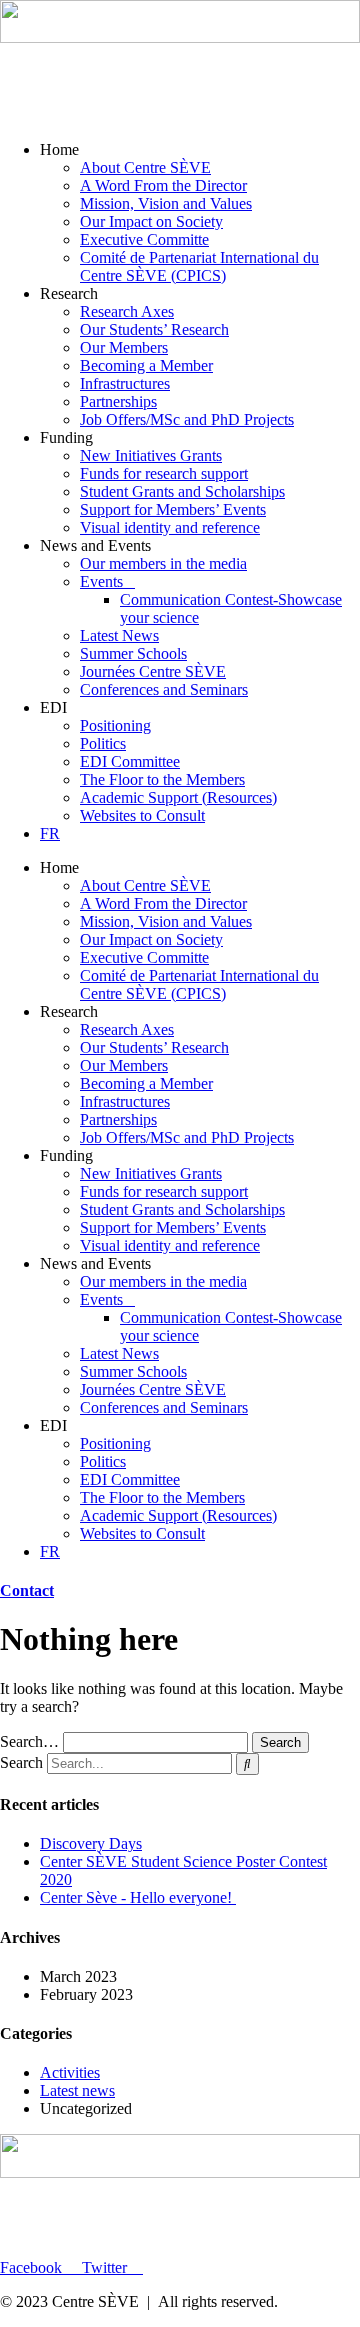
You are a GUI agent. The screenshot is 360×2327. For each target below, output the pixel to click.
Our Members (124, 347)
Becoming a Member (146, 365)
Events (101, 581)
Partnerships (118, 401)
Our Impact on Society (151, 221)
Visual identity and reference (170, 527)
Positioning (115, 725)
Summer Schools (133, 653)
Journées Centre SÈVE (153, 671)
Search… (29, 1741)
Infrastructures (125, 383)
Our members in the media (163, 563)
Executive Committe (144, 239)
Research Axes (127, 311)
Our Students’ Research (154, 329)
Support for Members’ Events (173, 509)
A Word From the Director (163, 185)
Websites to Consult (142, 815)
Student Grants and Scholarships (182, 491)
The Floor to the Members (162, 779)
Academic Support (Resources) (178, 797)
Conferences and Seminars (164, 689)
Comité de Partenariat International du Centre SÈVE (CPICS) (199, 266)
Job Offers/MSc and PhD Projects (187, 419)
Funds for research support (164, 473)
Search (21, 1762)
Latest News (119, 635)
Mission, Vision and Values (166, 203)
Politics (103, 743)
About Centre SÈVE (145, 167)
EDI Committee (130, 761)
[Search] (247, 1764)
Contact (27, 1590)
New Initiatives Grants (151, 455)
